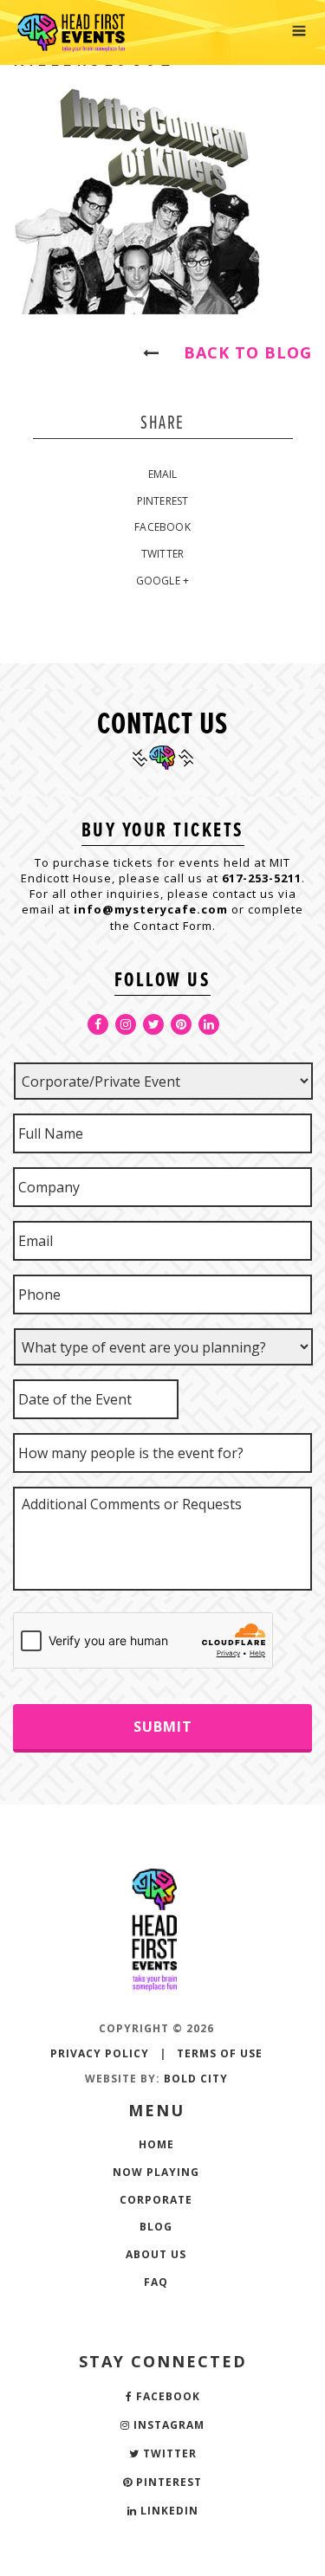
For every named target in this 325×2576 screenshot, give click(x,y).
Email (163, 474)
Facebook (162, 527)
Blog (156, 2227)
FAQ (156, 2282)
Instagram (167, 2425)
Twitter (162, 554)
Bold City (196, 2079)
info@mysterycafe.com (151, 909)
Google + (163, 581)
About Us (156, 2254)
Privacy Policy (100, 2053)
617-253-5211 (262, 878)
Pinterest (163, 501)
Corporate (156, 2200)
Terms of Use (220, 2053)
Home (156, 2144)
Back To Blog (240, 352)
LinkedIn (168, 2511)
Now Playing (156, 2172)
